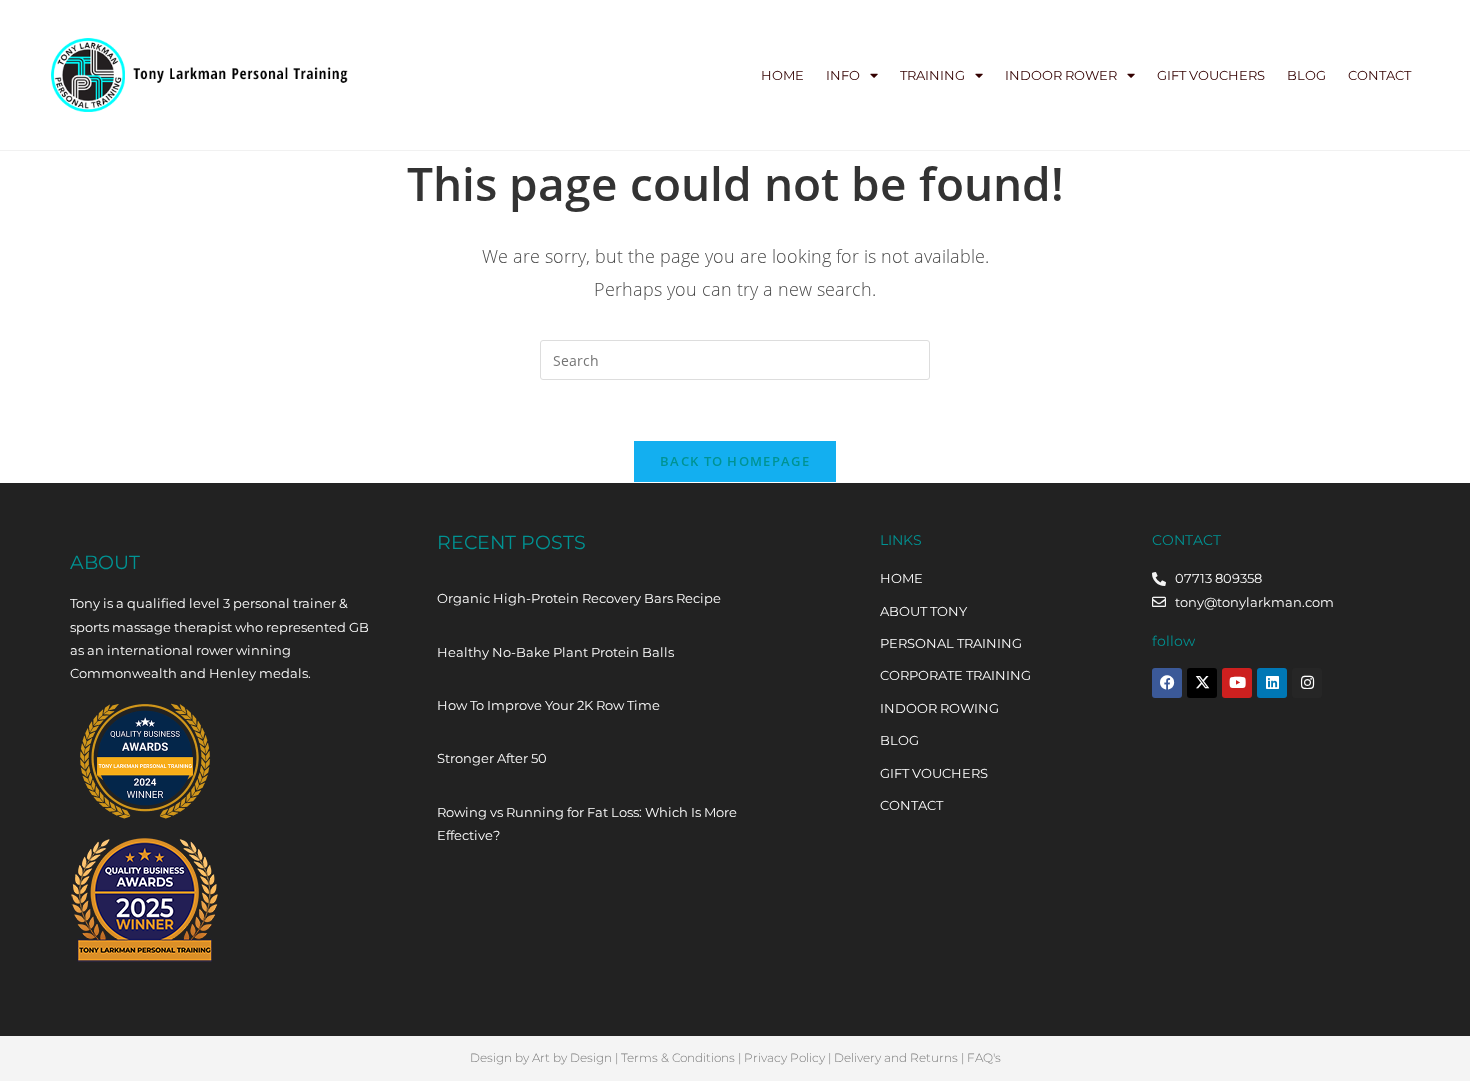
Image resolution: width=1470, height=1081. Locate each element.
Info (843, 75)
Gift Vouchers (1211, 75)
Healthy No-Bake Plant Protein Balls (555, 652)
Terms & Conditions (678, 1057)
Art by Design (572, 1057)
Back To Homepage (735, 461)
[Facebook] (1167, 683)
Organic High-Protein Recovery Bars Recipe (579, 598)
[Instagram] (1307, 683)
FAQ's (984, 1057)
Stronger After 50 (492, 758)
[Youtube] (1237, 683)
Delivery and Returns (896, 1057)
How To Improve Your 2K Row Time (548, 705)
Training (932, 75)
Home (782, 75)
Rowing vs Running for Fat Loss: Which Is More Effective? (587, 823)
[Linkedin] (1272, 683)
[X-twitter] (1202, 683)
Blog (1306, 75)
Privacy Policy (784, 1057)
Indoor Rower (1061, 75)
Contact (1379, 75)
